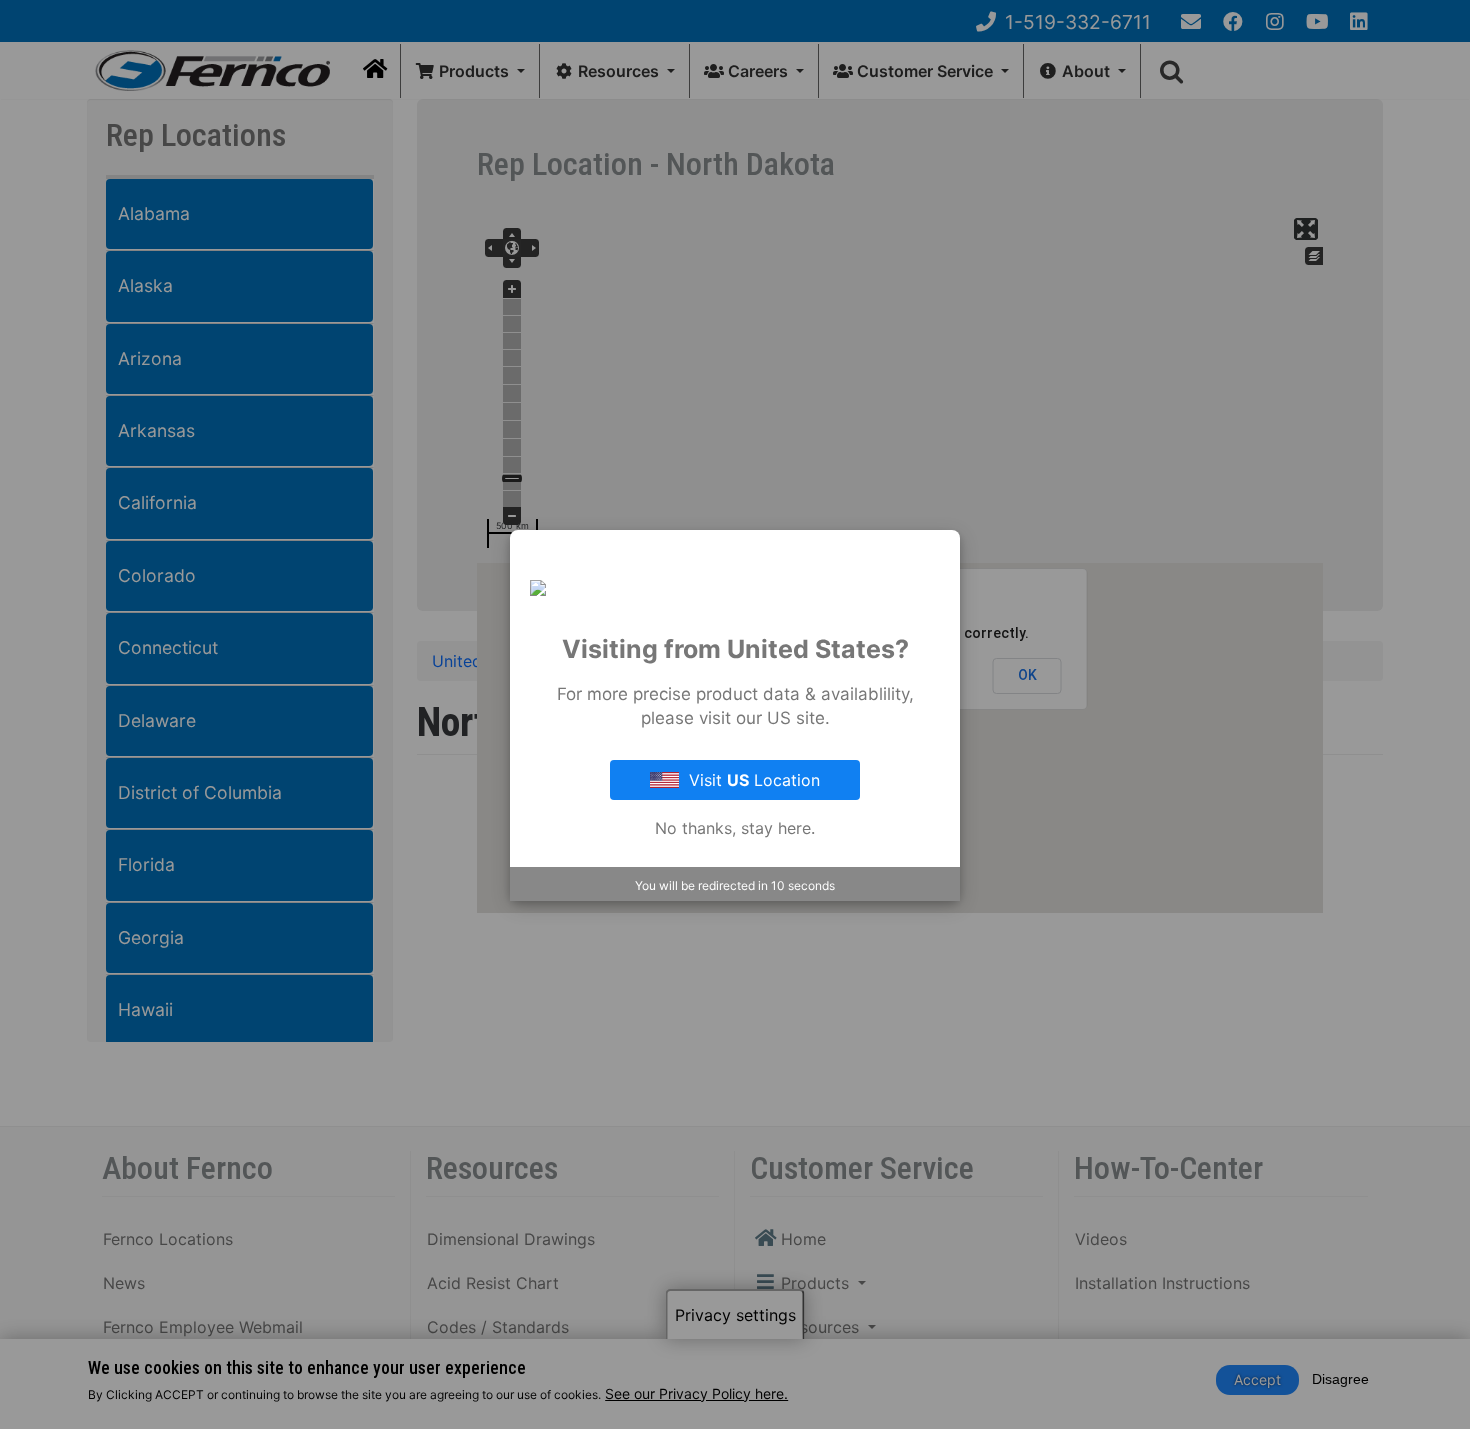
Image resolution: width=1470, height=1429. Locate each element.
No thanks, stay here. (735, 828)
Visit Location (754, 780)
